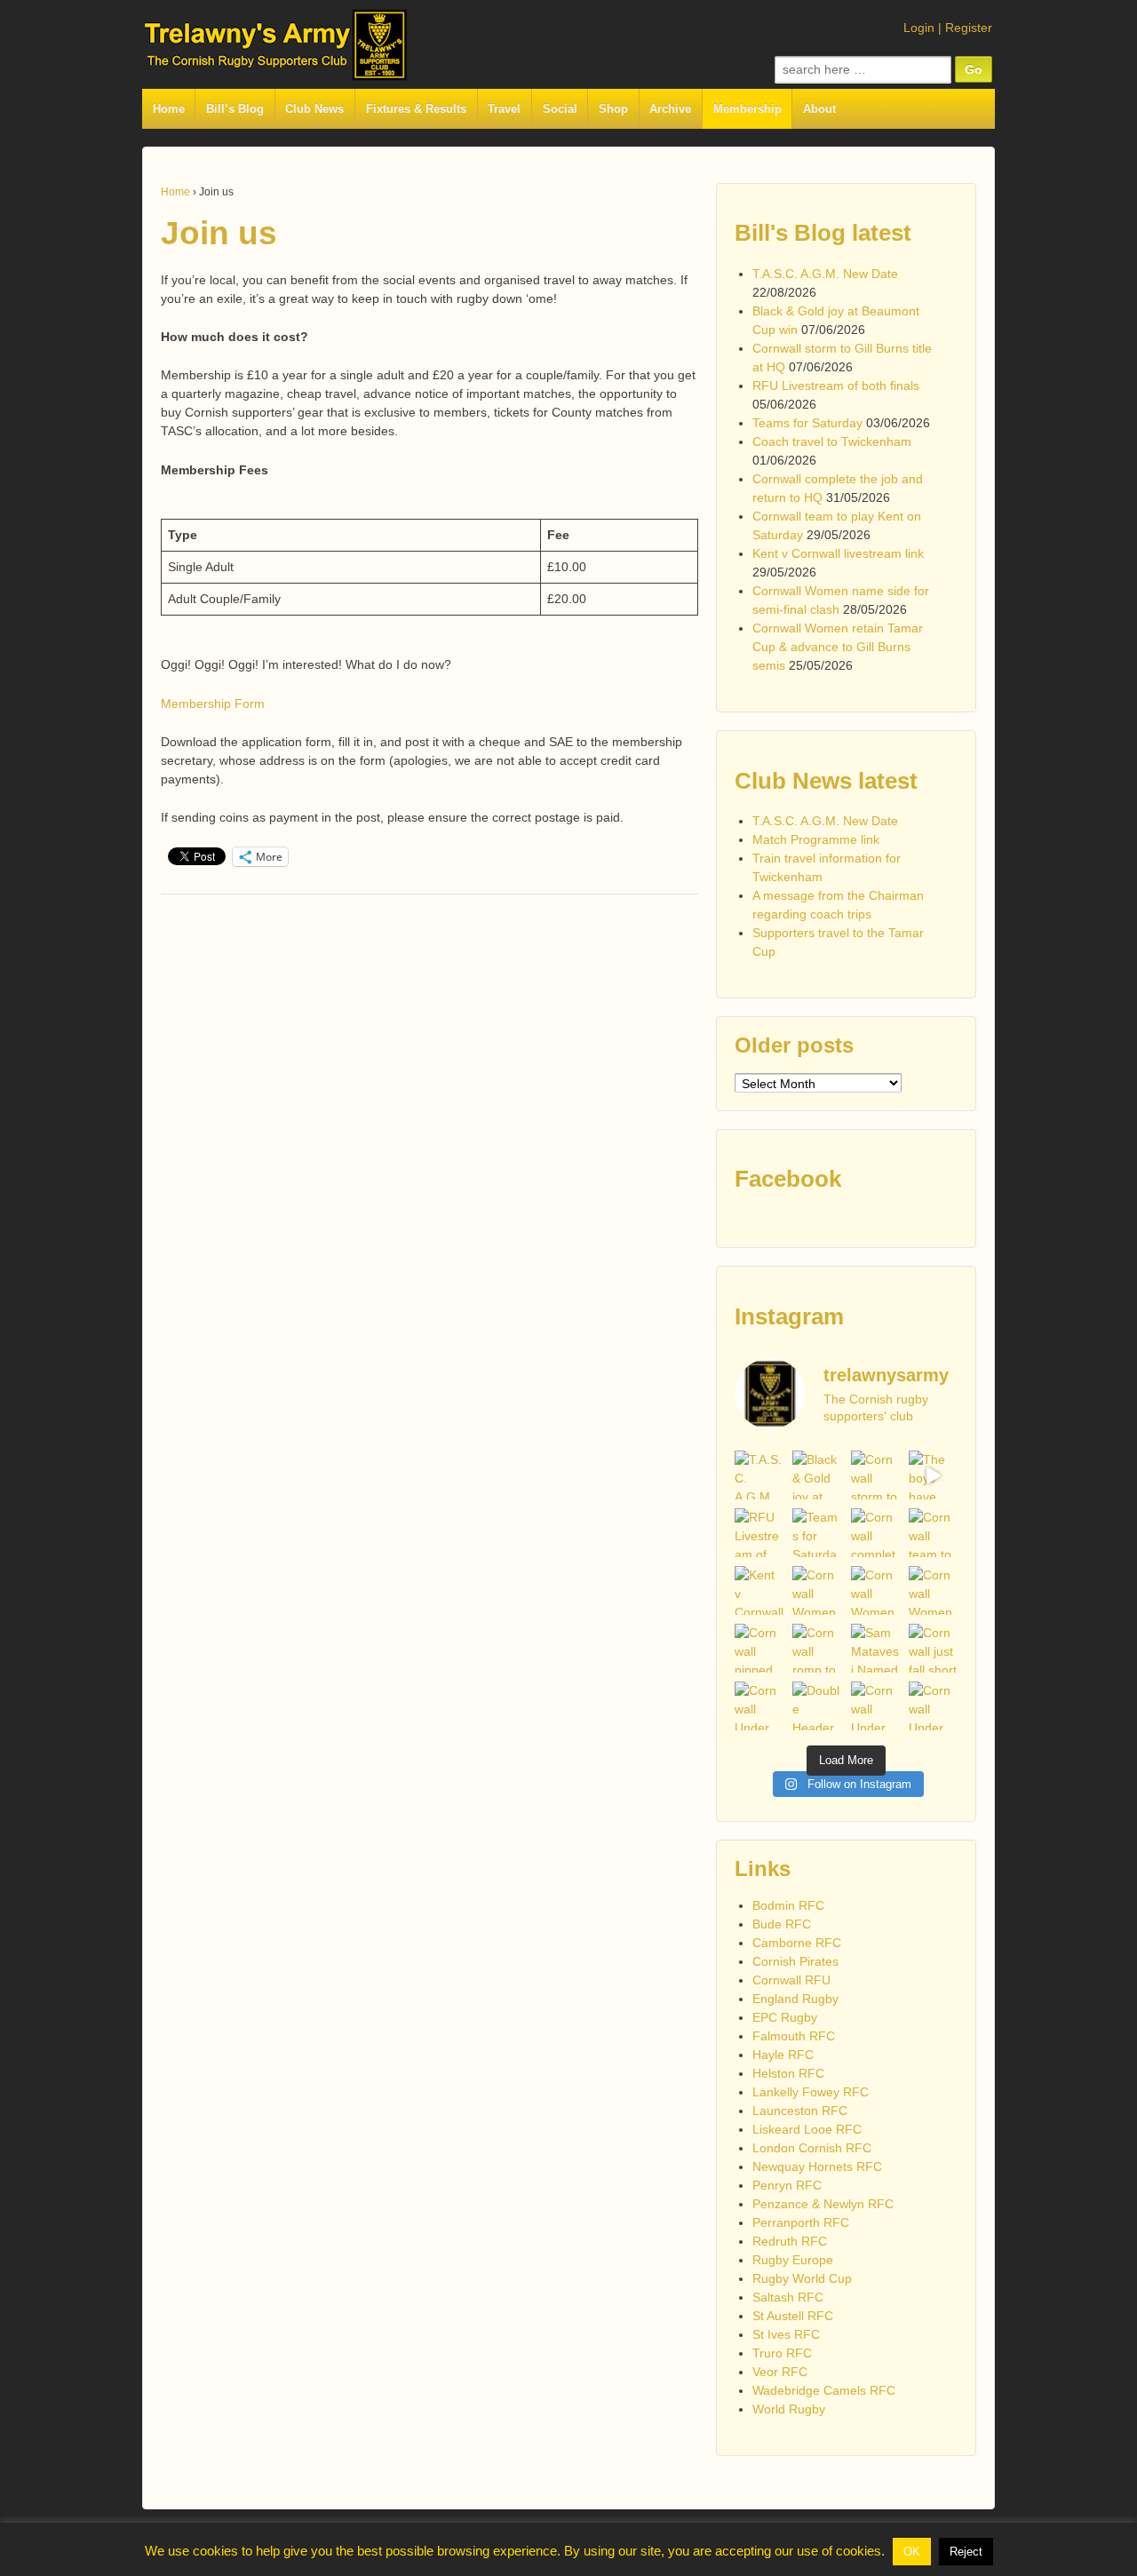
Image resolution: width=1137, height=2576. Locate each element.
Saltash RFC (788, 2297)
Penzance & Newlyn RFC (823, 2204)
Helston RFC (788, 2073)
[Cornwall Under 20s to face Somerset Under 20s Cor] (933, 1706)
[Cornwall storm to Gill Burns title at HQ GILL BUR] (875, 1475)
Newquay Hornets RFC (817, 2167)
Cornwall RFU (791, 1980)
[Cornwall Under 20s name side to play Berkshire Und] (759, 1706)
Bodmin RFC (788, 1905)
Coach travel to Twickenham (832, 441)
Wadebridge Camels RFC (824, 2390)
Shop (613, 109)
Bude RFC (782, 1924)
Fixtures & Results (416, 109)
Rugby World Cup (802, 2278)
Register (969, 28)
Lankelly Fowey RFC (811, 2092)
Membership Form (213, 704)
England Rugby (795, 1999)
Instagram (789, 1316)
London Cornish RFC (812, 2148)
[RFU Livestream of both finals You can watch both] (759, 1533)
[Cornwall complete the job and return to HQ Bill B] (875, 1533)
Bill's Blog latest (823, 233)
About (819, 109)
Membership (747, 109)
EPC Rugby (785, 2017)
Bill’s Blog (235, 109)
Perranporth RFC (801, 2222)
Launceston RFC (800, 2111)
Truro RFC (782, 2353)
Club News (314, 109)
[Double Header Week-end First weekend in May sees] (817, 1706)
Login (919, 28)
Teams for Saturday (807, 423)
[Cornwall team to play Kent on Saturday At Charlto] (933, 1533)
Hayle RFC (783, 2055)
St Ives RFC (786, 2334)
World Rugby (789, 2409)
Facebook (788, 1179)
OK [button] (912, 2552)
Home (169, 109)
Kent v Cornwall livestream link (838, 553)
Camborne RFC (797, 1943)
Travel (504, 109)
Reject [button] (966, 2552)
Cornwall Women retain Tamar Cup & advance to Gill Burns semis (838, 647)
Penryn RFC (787, 2185)
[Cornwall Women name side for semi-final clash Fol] (817, 1590)
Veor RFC (780, 2372)
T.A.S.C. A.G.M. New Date (825, 274)
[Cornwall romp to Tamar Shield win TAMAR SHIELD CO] (817, 1648)
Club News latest (826, 781)
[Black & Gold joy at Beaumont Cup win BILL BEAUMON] (817, 1475)
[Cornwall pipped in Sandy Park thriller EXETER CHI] (759, 1648)
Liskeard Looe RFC (807, 2129)
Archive (670, 109)
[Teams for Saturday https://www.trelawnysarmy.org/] (817, 1533)
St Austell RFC (793, 2316)
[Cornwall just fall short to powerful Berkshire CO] (933, 1648)
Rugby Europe (793, 2260)
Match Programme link (816, 839)
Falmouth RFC (794, 2036)
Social (560, 109)
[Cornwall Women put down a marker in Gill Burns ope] (933, 1590)
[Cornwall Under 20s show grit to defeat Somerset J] (875, 1706)
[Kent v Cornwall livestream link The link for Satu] (759, 1590)
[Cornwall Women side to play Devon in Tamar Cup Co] (875, 1590)
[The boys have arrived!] (933, 1475)
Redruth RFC (790, 2241)
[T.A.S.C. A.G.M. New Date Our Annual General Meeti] (759, 1475)
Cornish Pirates (795, 1961)
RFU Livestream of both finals (836, 386)
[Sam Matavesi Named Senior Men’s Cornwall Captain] (875, 1648)
